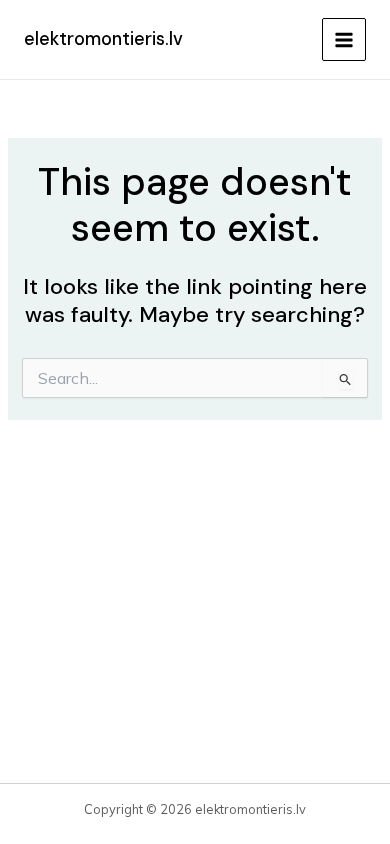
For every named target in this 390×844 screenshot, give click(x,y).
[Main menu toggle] (344, 40)
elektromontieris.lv (103, 39)
